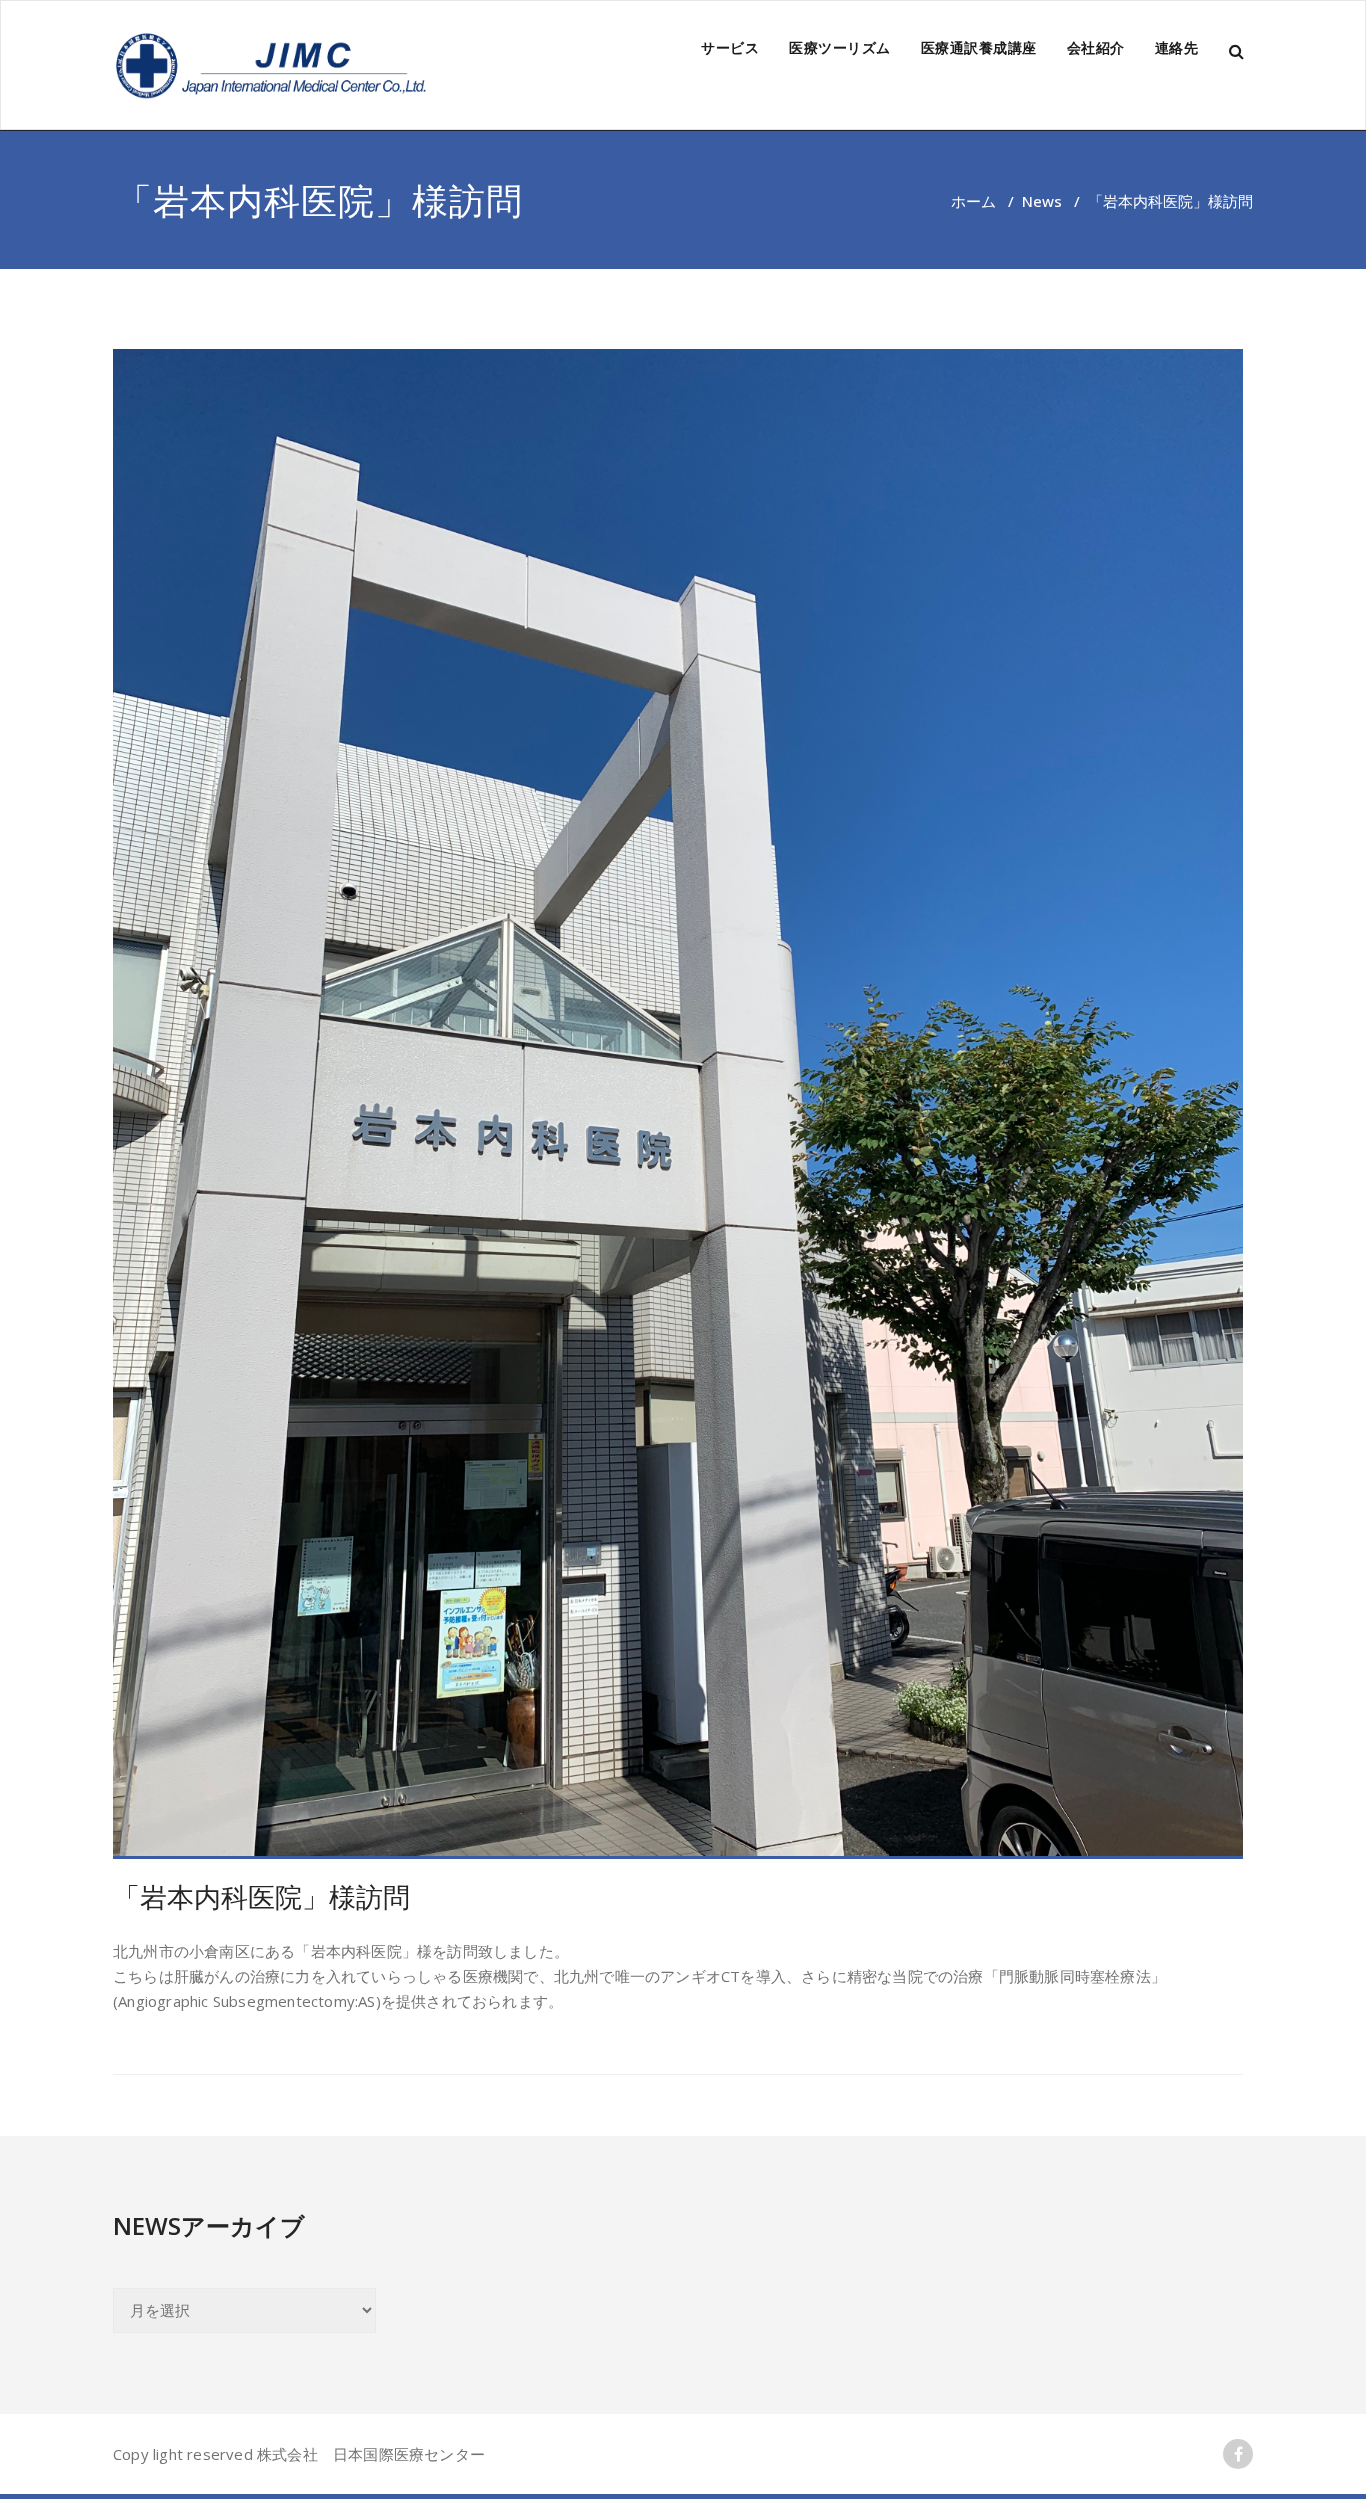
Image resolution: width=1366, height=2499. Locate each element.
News (1042, 201)
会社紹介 (1096, 47)
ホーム (973, 201)
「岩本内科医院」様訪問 (261, 1896)
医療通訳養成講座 (979, 47)
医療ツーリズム (840, 47)
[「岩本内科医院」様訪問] (678, 1104)
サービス (730, 47)
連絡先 (1177, 47)
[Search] (1238, 51)
